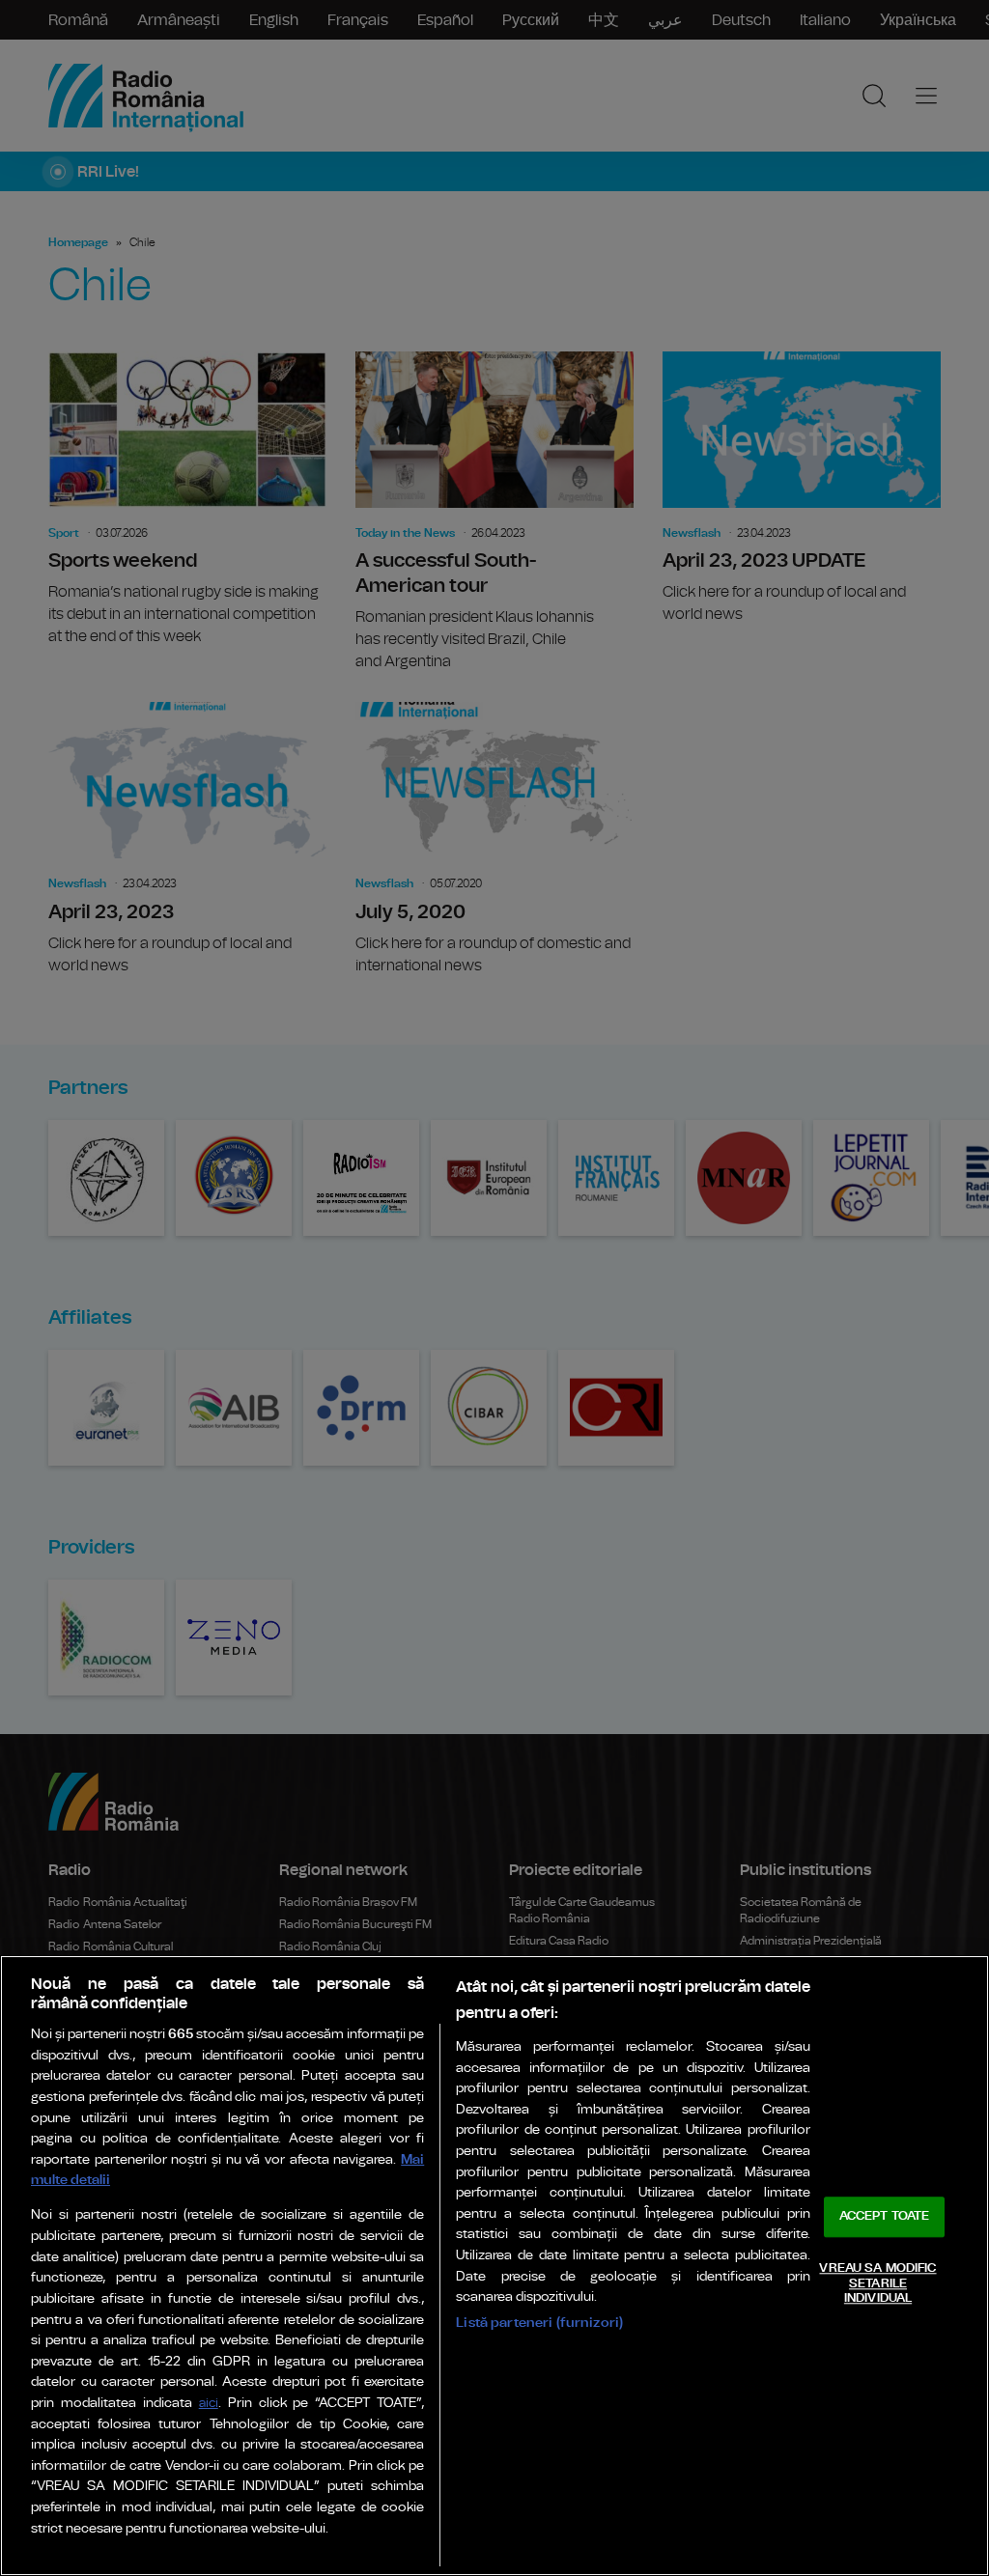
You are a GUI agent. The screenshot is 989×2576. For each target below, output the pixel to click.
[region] (494, 2266)
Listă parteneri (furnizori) (539, 2323)
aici (209, 2404)
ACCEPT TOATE (885, 2217)
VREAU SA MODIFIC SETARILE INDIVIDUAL (877, 2283)
